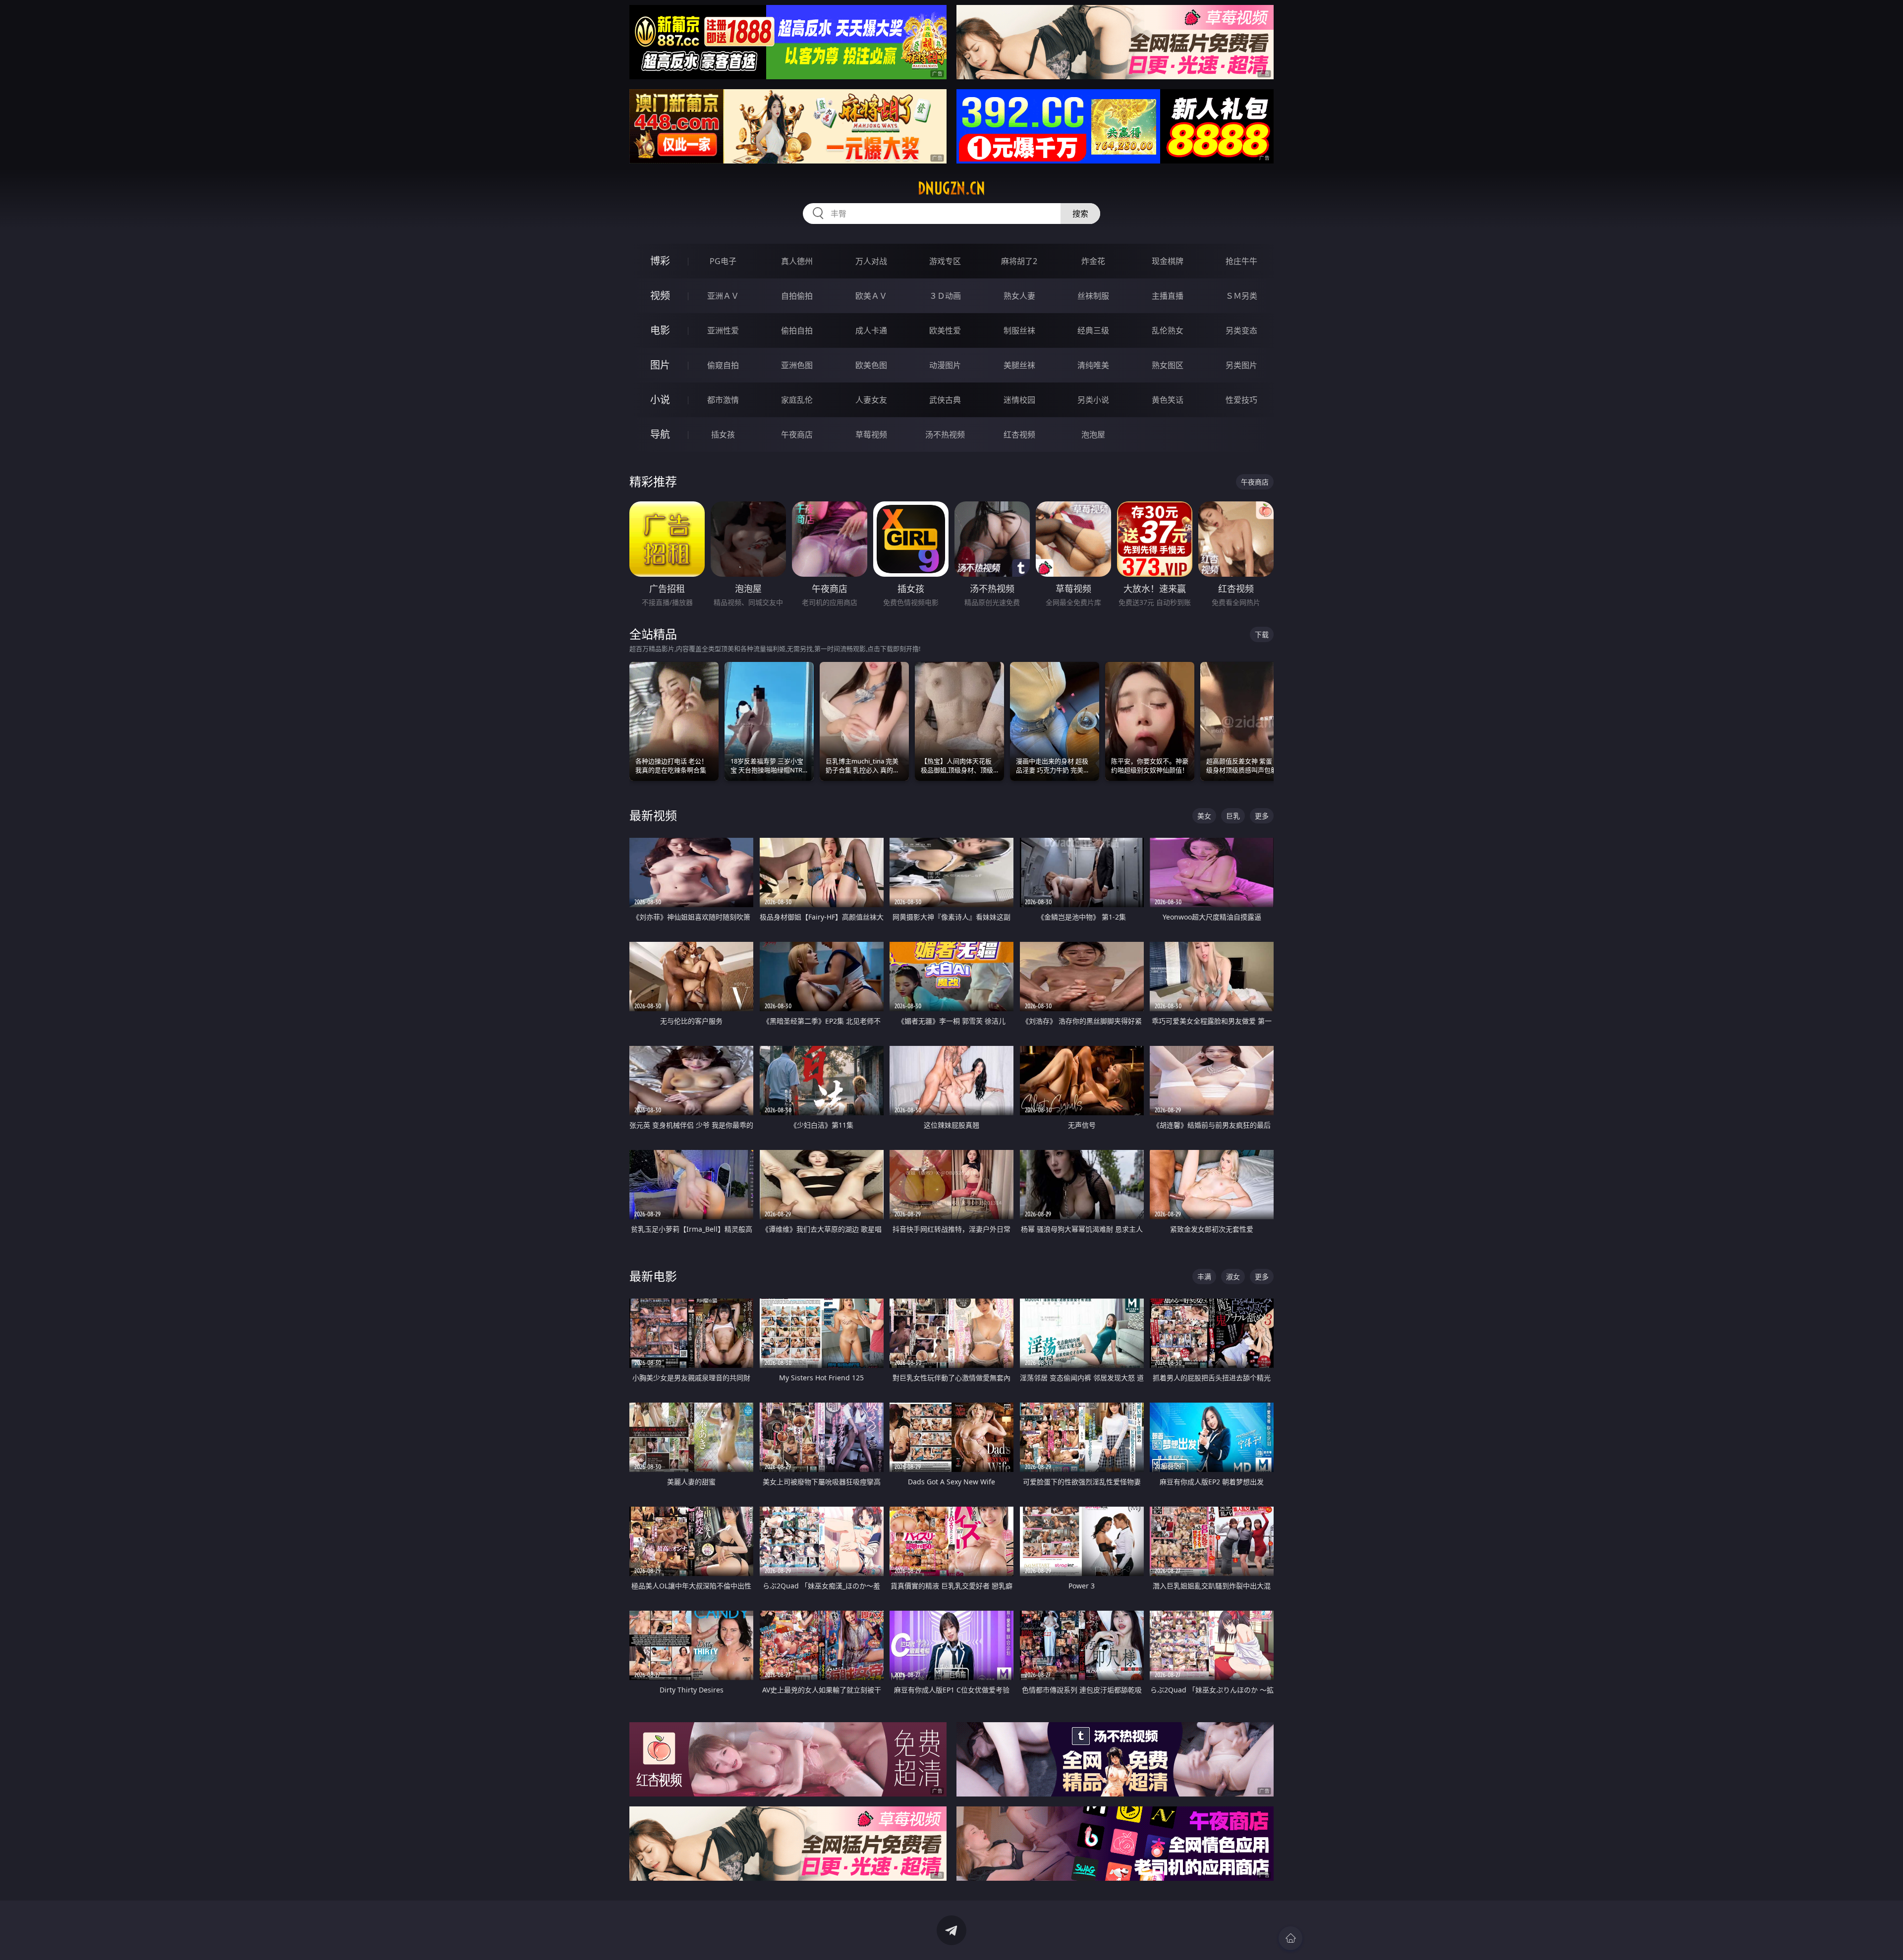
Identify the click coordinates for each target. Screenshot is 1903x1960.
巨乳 (1233, 816)
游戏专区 (945, 261)
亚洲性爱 (723, 330)
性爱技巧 (1241, 400)
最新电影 (653, 1276)
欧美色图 (871, 365)
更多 (1262, 816)
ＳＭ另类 (1241, 296)
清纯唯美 (1093, 365)
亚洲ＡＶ (723, 296)
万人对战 (871, 261)
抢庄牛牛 (1241, 261)
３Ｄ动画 (945, 296)
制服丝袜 (1019, 330)
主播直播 (1168, 296)
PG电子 (723, 261)
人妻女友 (871, 400)
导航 (660, 434)
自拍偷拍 (797, 296)
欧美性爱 (945, 330)
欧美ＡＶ (871, 296)
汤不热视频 (945, 435)
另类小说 (1093, 400)
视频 (660, 296)
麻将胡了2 (1019, 261)
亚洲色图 (797, 365)
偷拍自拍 (797, 330)
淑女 (1233, 1277)
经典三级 (1093, 330)
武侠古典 (945, 400)
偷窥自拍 (723, 365)
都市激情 (723, 400)
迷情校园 (1019, 400)
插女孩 (723, 435)
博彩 (660, 261)
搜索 (1080, 214)
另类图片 (1241, 365)
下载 (1262, 634)
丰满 (1204, 1277)
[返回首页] (1290, 1938)
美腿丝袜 (1019, 365)
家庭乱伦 (797, 400)
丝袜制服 (1093, 296)
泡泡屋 (1093, 435)
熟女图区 (1168, 365)
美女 (1204, 816)
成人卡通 (871, 330)
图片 (660, 365)
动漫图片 (945, 365)
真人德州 (797, 261)
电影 (660, 330)
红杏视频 (1019, 435)
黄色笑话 (1168, 400)
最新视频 (653, 815)
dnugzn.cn (951, 188)
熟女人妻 (1019, 296)
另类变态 (1241, 330)
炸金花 (1093, 261)
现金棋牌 (1168, 261)
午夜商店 (797, 435)
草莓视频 (871, 435)
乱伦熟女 (1168, 330)
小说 (660, 400)
